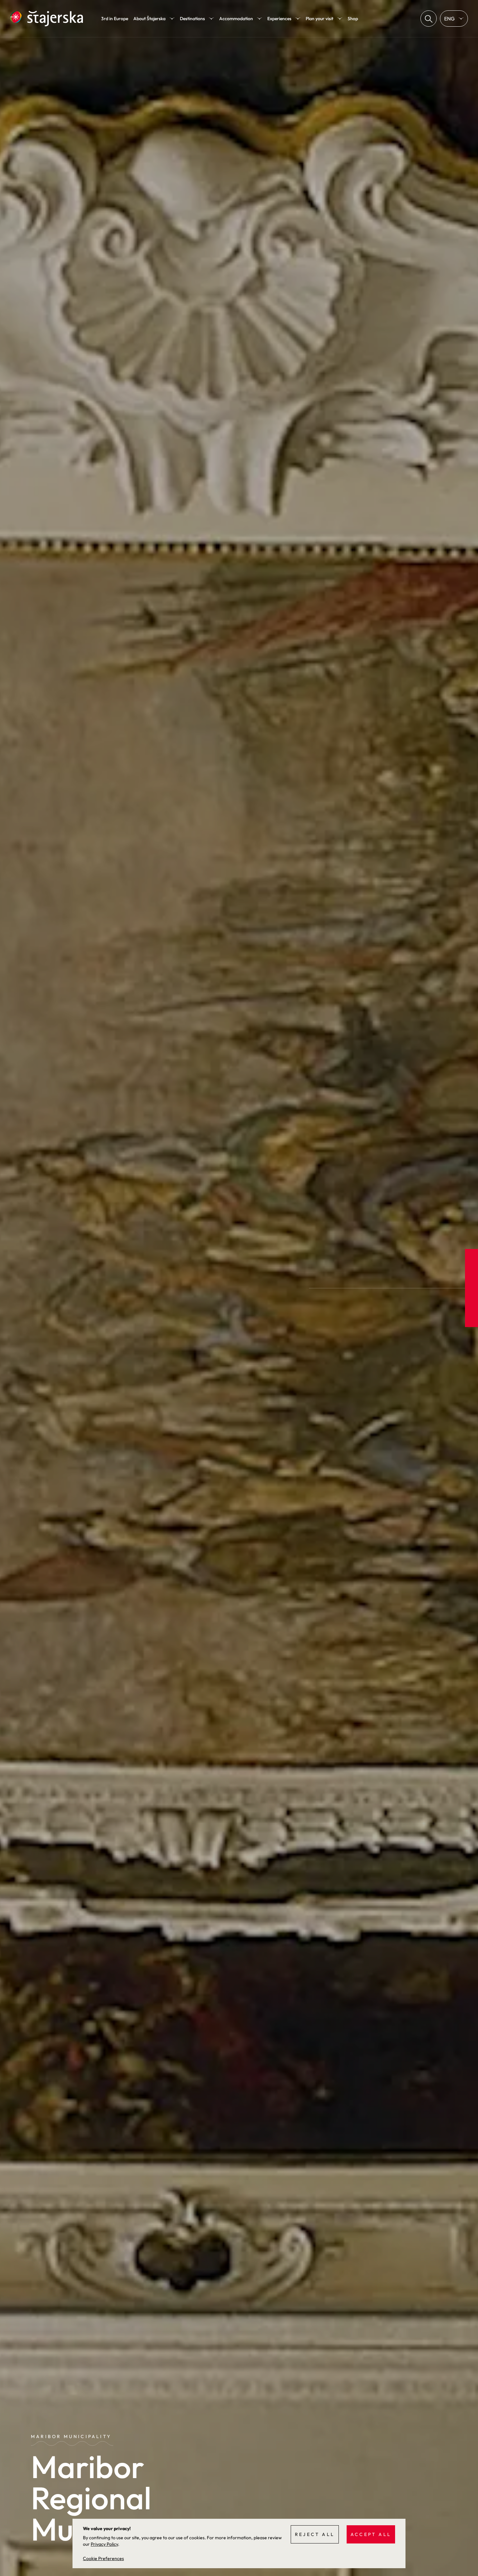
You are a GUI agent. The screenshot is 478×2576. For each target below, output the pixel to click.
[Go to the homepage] (46, 19)
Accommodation (236, 19)
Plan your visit (319, 19)
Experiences (279, 19)
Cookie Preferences (103, 2558)
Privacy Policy (104, 2544)
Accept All (371, 2534)
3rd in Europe (115, 19)
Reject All (315, 2534)
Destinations (192, 19)
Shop (353, 19)
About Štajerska (149, 19)
